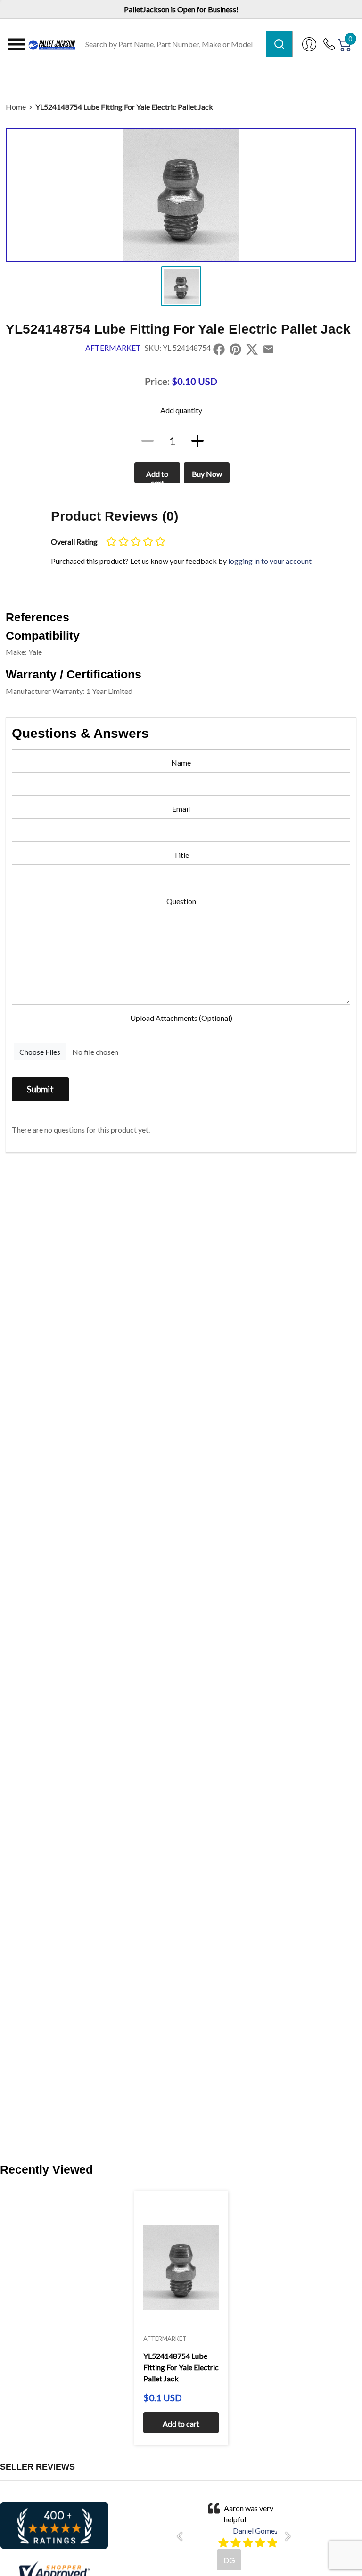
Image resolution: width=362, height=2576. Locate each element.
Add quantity (181, 410)
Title (181, 855)
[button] (182, 2536)
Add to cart (157, 476)
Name (181, 762)
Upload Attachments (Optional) (181, 1018)
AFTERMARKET (113, 347)
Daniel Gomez (256, 2531)
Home (16, 107)
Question (181, 901)
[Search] (279, 44)
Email (181, 809)
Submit (40, 1089)
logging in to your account (270, 561)
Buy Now (207, 474)
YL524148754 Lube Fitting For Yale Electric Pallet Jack (124, 107)
